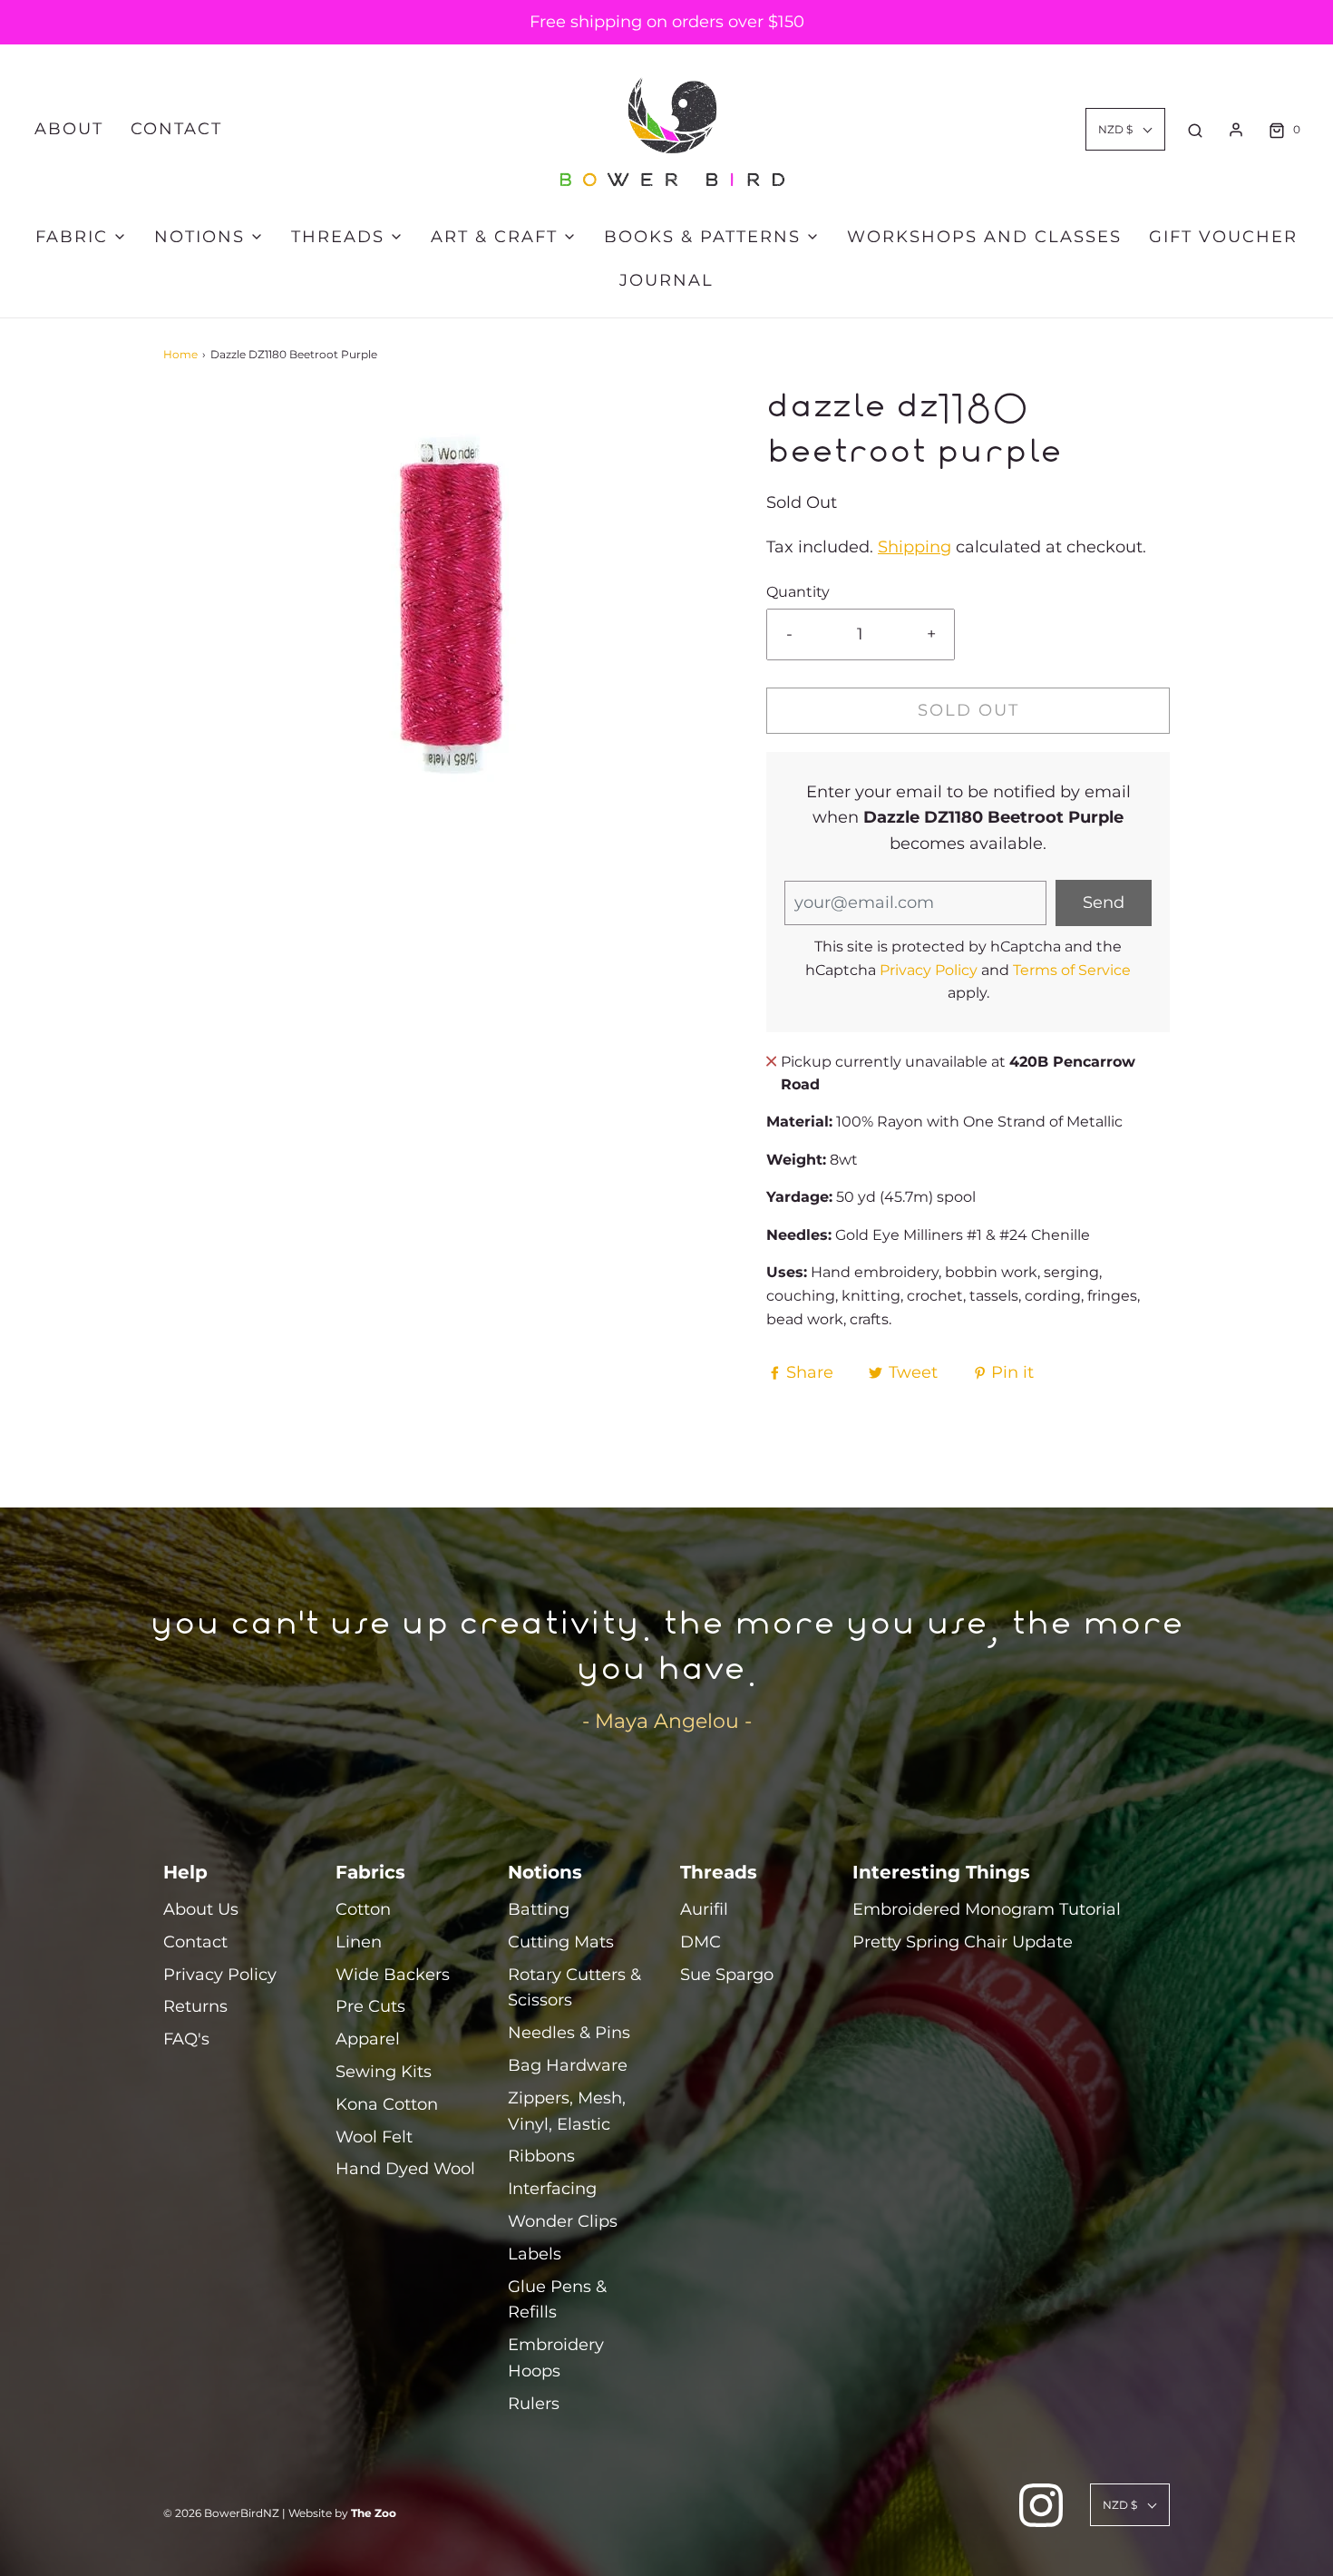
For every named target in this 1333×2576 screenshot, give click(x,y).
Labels (535, 2254)
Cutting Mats (561, 1942)
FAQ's (186, 2039)
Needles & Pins (569, 2033)
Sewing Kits (384, 2072)
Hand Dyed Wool (405, 2169)
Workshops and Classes (984, 237)
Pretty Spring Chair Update (963, 1942)
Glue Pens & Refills (557, 2300)
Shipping (915, 547)
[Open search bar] (1195, 130)
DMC (701, 1942)
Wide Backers (393, 1975)
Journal (666, 280)
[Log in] (1236, 130)
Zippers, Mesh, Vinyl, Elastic (567, 2111)
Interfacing (552, 2189)
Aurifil (704, 1909)
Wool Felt (374, 2137)
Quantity (798, 591)
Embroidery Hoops (556, 2358)
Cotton (363, 1909)
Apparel (368, 2039)
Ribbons (541, 2156)
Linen (359, 1942)
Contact (176, 129)
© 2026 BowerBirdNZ (221, 2513)
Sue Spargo (727, 1975)
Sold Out (968, 710)
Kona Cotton (387, 2104)
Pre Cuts (370, 2006)
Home (180, 354)
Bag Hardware (568, 2065)
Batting (539, 1909)
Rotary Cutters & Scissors (574, 1988)
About (69, 129)
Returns (195, 2006)
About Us (201, 1909)
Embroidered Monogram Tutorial (987, 1909)
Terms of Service (1072, 970)
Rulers (534, 2404)
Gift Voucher (1223, 237)
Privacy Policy (929, 970)
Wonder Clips (563, 2221)
